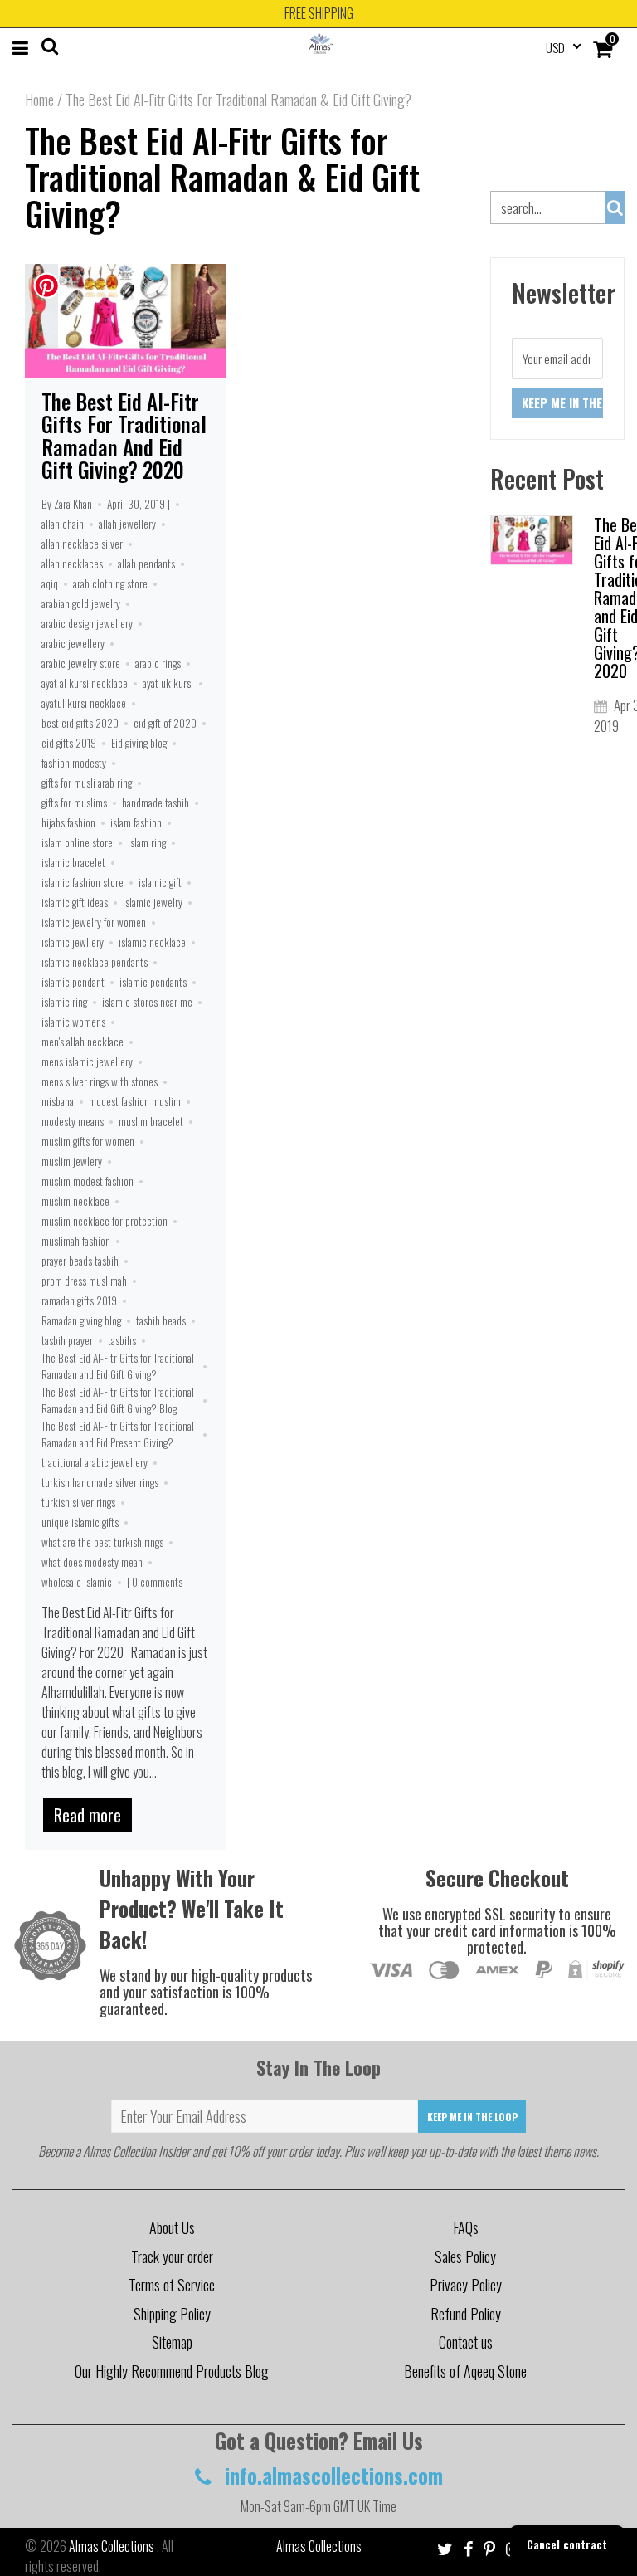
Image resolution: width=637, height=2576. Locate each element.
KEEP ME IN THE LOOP (472, 2117)
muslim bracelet (151, 1121)
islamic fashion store (83, 882)
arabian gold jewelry (81, 603)
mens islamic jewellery (87, 1061)
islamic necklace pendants (95, 962)
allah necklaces (72, 563)
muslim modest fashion (88, 1181)
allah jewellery (127, 524)
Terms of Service (172, 2285)
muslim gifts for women (88, 1141)
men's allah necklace (83, 1042)
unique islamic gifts (80, 1522)
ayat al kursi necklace (85, 683)
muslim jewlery (72, 1161)
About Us (172, 2227)
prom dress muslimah (84, 1281)
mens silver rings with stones (100, 1081)
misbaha (58, 1101)
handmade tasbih (156, 803)
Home (39, 100)
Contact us (466, 2342)
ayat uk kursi (168, 683)
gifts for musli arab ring (87, 783)
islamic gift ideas (75, 902)
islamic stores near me (147, 1002)
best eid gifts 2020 (80, 723)
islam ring (147, 842)
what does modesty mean (92, 1562)
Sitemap (172, 2342)
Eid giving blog (139, 743)
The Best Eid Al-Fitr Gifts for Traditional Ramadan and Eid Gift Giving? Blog (118, 1400)
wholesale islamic (77, 1582)
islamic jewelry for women (94, 922)
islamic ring (64, 1002)
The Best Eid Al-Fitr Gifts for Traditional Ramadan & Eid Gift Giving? (222, 177)
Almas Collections (113, 2546)
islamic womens (73, 1022)
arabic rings (158, 663)
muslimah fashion (76, 1241)
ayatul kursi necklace (84, 703)
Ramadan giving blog (81, 1320)
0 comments (157, 1582)
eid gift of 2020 (165, 723)
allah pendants (146, 563)
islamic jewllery (73, 942)
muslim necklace (75, 1201)
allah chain (63, 524)
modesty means (73, 1121)
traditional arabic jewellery (95, 1462)
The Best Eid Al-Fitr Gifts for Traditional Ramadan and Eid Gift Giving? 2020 (124, 436)
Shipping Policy (172, 2314)
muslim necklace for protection (105, 1221)
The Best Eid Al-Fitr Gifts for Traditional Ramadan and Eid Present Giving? (118, 1434)
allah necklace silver (82, 544)
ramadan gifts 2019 (79, 1300)
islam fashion (136, 822)
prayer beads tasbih (80, 1261)
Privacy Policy (466, 2285)
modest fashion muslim (135, 1101)
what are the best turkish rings (102, 1542)
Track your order (172, 2256)
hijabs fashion (68, 822)
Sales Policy (465, 2256)
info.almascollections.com (331, 2475)
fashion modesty (74, 763)
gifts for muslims (74, 803)
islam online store (77, 842)
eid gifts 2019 (69, 743)
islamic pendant (73, 982)
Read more (88, 1815)
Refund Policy (466, 2314)
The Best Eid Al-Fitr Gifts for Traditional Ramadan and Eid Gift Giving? (118, 1366)
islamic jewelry (153, 902)
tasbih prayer (67, 1340)
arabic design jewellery (87, 623)
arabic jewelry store (81, 663)
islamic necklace (152, 942)
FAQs (466, 2227)
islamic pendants (153, 982)
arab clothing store (110, 583)
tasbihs (122, 1340)
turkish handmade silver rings (100, 1482)
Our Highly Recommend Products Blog (172, 2371)
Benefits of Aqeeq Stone (465, 2371)
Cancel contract (567, 2544)
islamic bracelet (73, 862)
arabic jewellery (73, 643)
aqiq (50, 583)
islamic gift (160, 882)
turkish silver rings (78, 1502)
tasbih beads (161, 1320)
